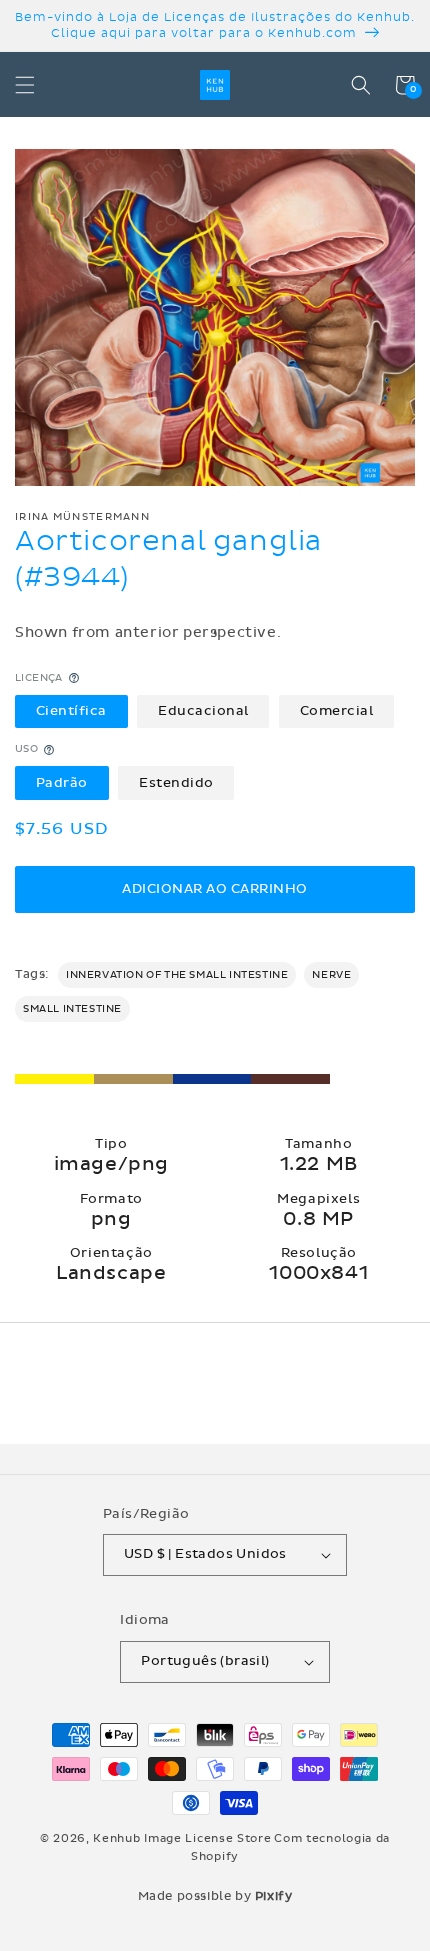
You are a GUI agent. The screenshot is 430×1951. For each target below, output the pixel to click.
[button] (25, 85)
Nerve (331, 975)
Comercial (337, 711)
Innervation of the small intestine (177, 975)
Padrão (62, 783)
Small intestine (72, 1009)
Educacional (203, 711)
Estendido (176, 783)
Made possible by (215, 1896)
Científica (71, 711)
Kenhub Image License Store (182, 1838)
